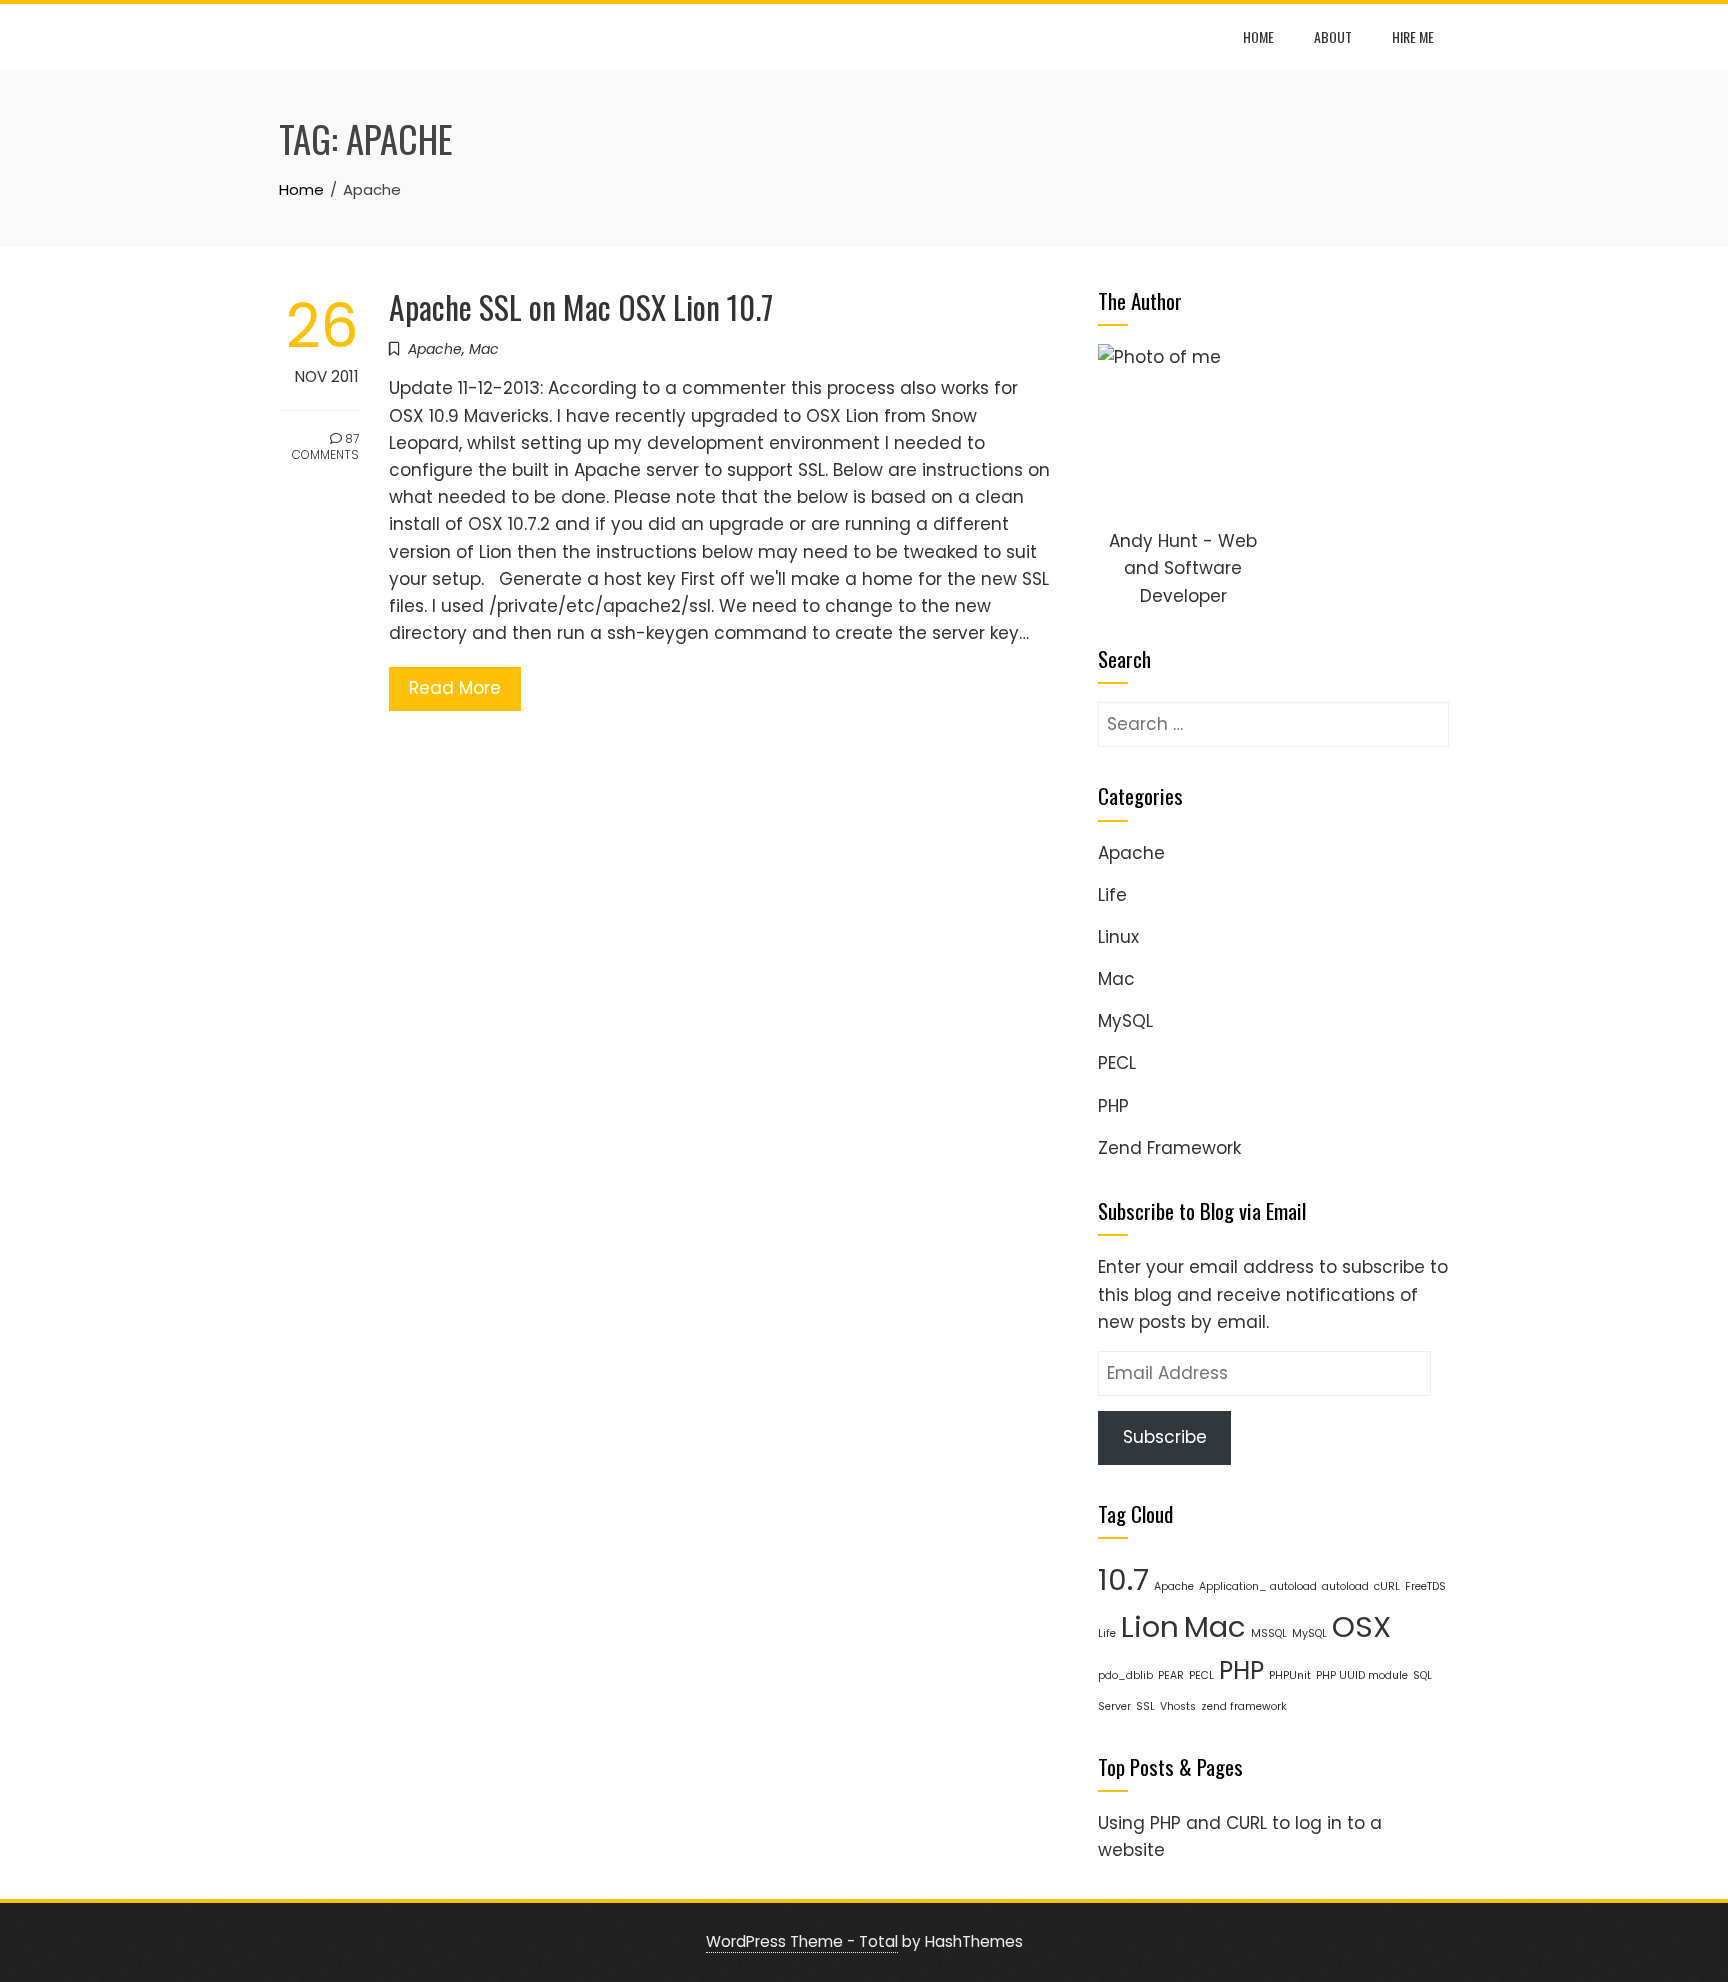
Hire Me (1413, 36)
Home (1258, 36)
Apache (435, 349)
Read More (455, 688)
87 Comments (325, 447)
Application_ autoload (1258, 1586)
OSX (1361, 1626)
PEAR (1171, 1675)
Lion (1150, 1626)
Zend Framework (1169, 1148)
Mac (484, 349)
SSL (1145, 1706)
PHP (1113, 1106)
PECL (1117, 1063)
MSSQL (1269, 1633)
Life (1112, 895)
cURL (1387, 1586)
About (1333, 36)
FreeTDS (1425, 1586)
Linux (1118, 937)
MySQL (1125, 1021)
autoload (1345, 1586)
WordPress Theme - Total (802, 1941)
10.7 (1123, 1579)
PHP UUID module (1362, 1675)
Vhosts (1178, 1706)
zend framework (1244, 1706)
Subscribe (1165, 1437)
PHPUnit (1290, 1675)
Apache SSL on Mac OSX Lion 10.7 (581, 306)
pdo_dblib (1125, 1675)
